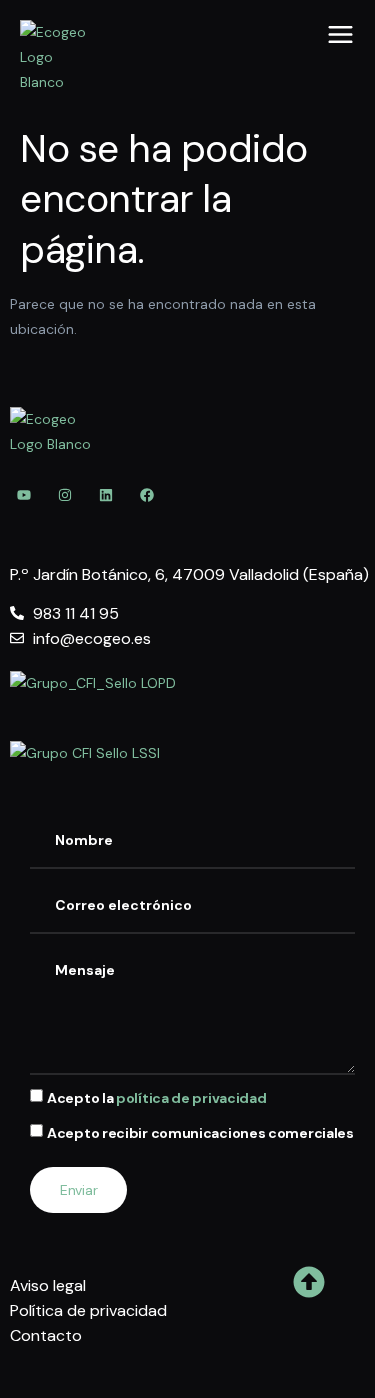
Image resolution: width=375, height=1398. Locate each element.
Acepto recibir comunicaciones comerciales (200, 1134)
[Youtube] (24, 495)
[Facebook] (147, 495)
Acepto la (156, 1099)
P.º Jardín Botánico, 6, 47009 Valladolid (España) (189, 574)
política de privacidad (191, 1099)
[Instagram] (65, 495)
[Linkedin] (106, 495)
